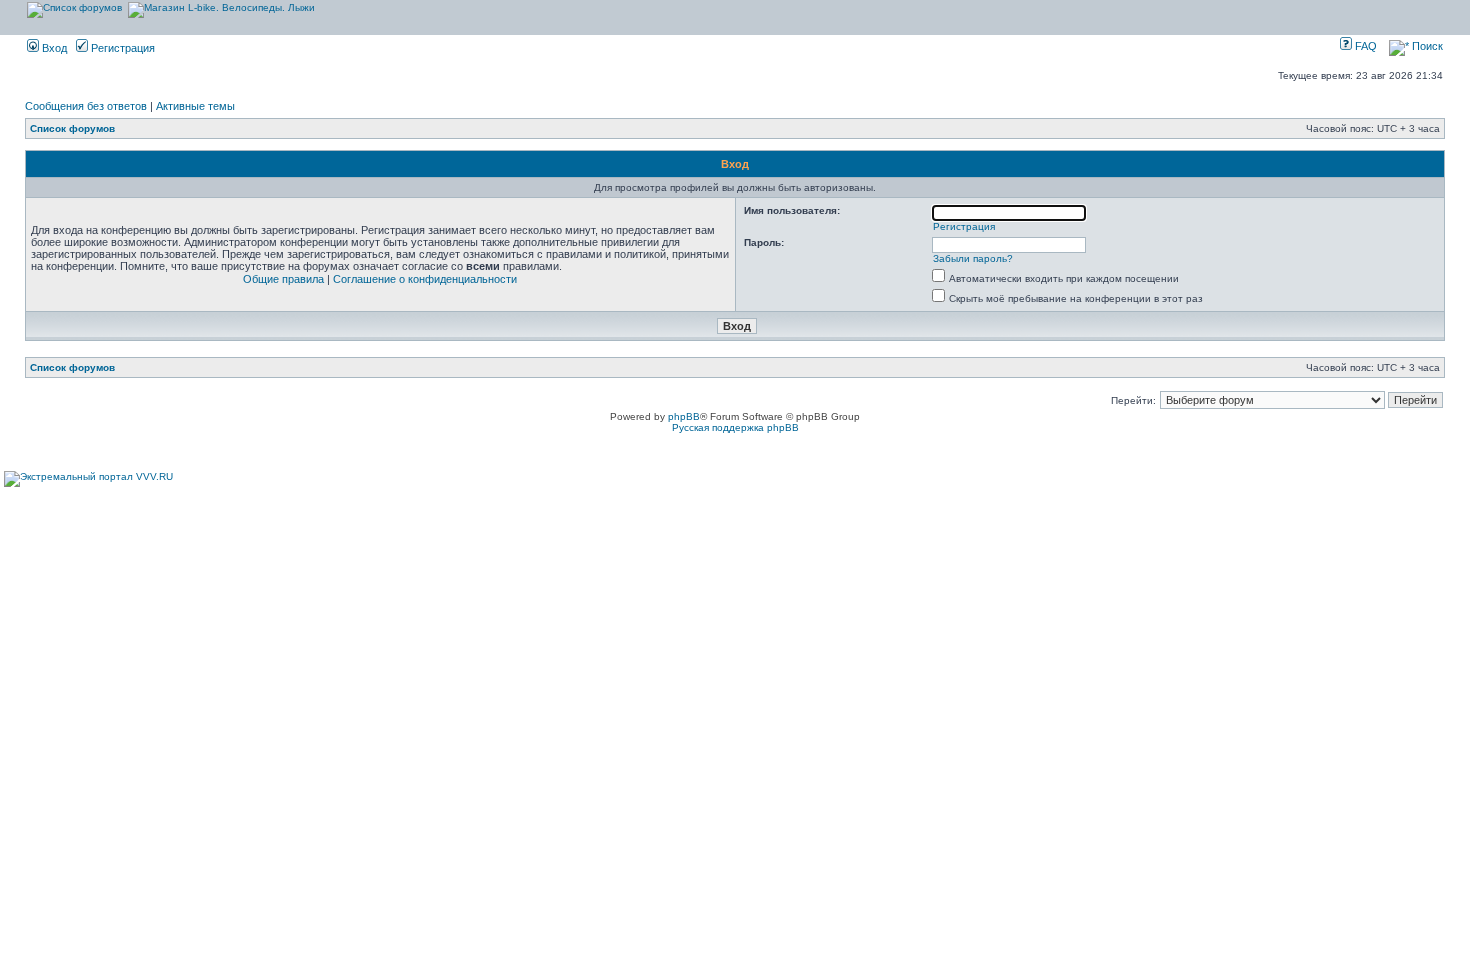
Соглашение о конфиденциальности (425, 279)
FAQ (1364, 46)
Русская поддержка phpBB (735, 427)
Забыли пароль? (973, 258)
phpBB (684, 416)
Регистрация (121, 48)
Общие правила (283, 279)
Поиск (1426, 46)
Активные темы (195, 106)
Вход (53, 48)
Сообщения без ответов (86, 106)
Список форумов (72, 128)
